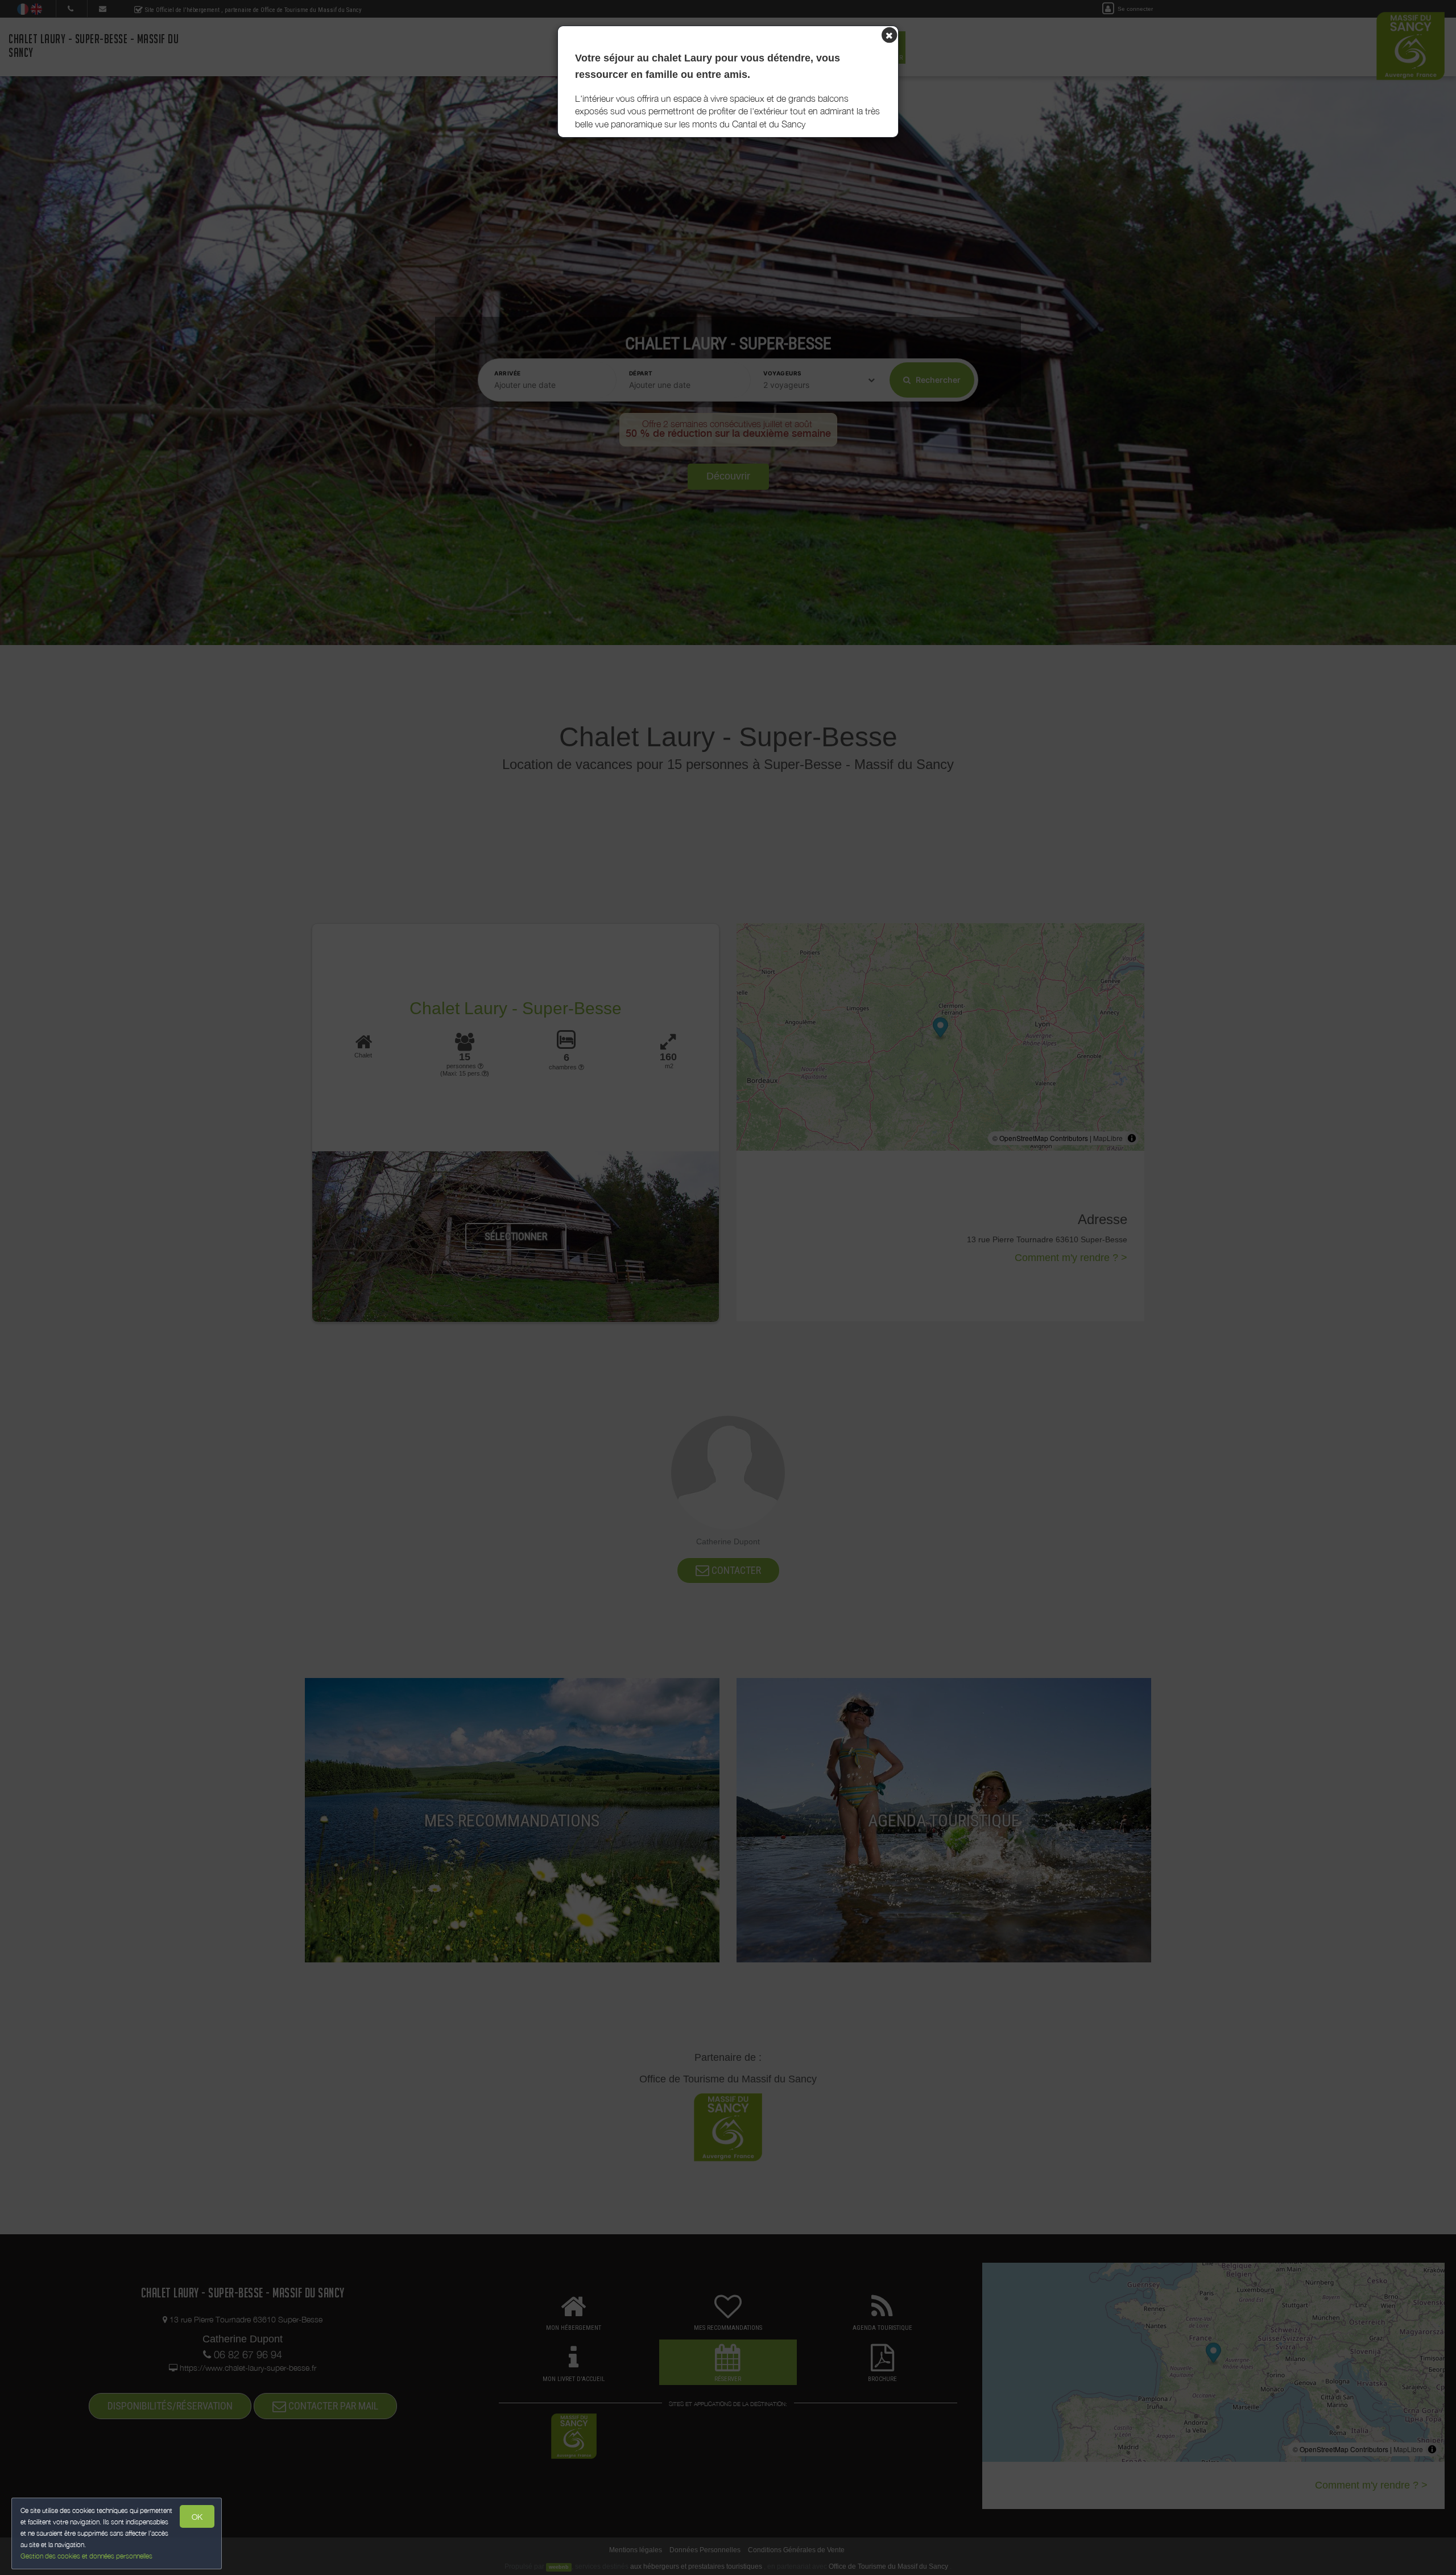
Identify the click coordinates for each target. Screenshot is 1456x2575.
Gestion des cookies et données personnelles (86, 2556)
